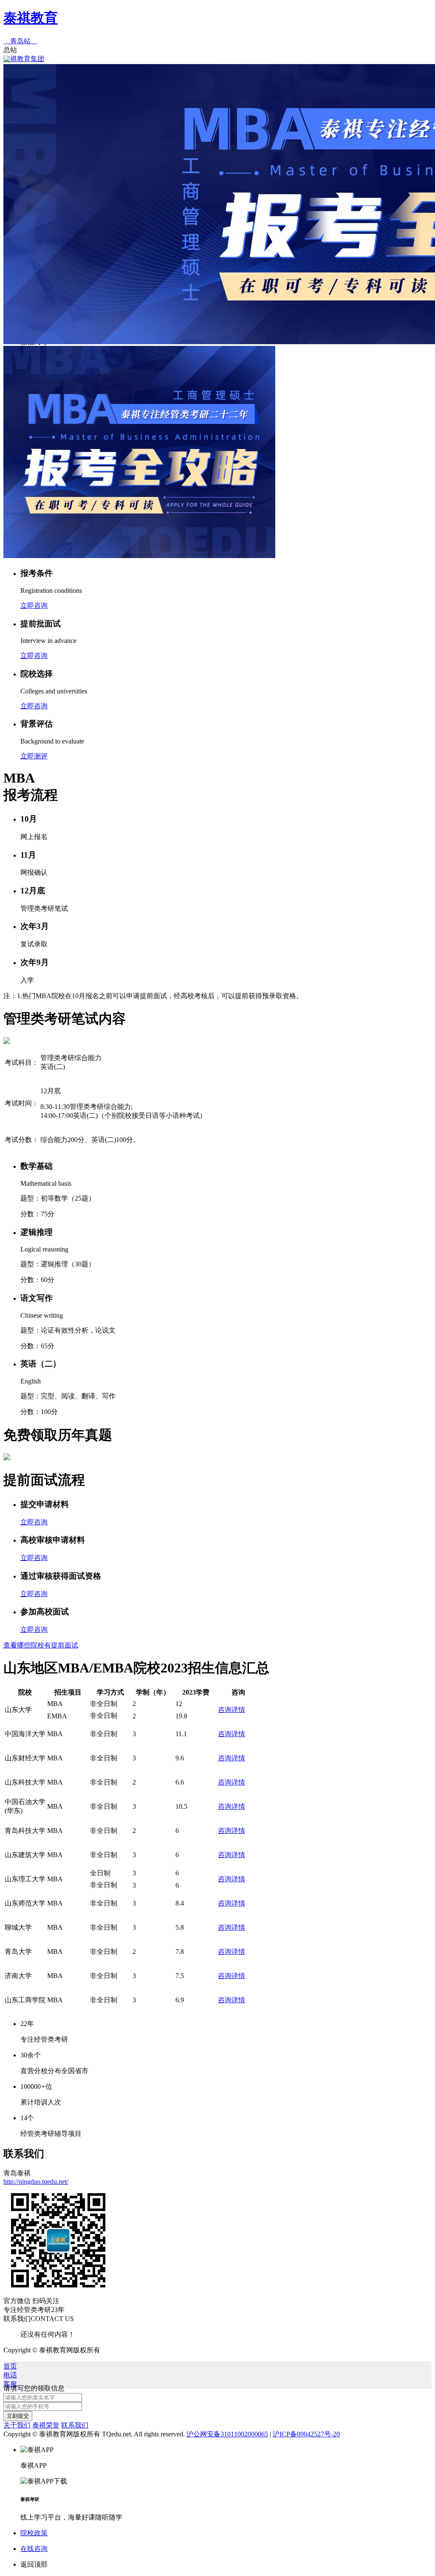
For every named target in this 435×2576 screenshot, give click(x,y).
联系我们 (75, 2425)
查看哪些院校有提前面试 (41, 1645)
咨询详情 (232, 1710)
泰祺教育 (31, 18)
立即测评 (34, 756)
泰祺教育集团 (24, 59)
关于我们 (17, 2425)
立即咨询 (34, 605)
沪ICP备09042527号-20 (306, 2434)
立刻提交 (18, 2416)
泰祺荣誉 (46, 2425)
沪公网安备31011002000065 (227, 2434)
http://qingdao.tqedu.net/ (36, 2182)
